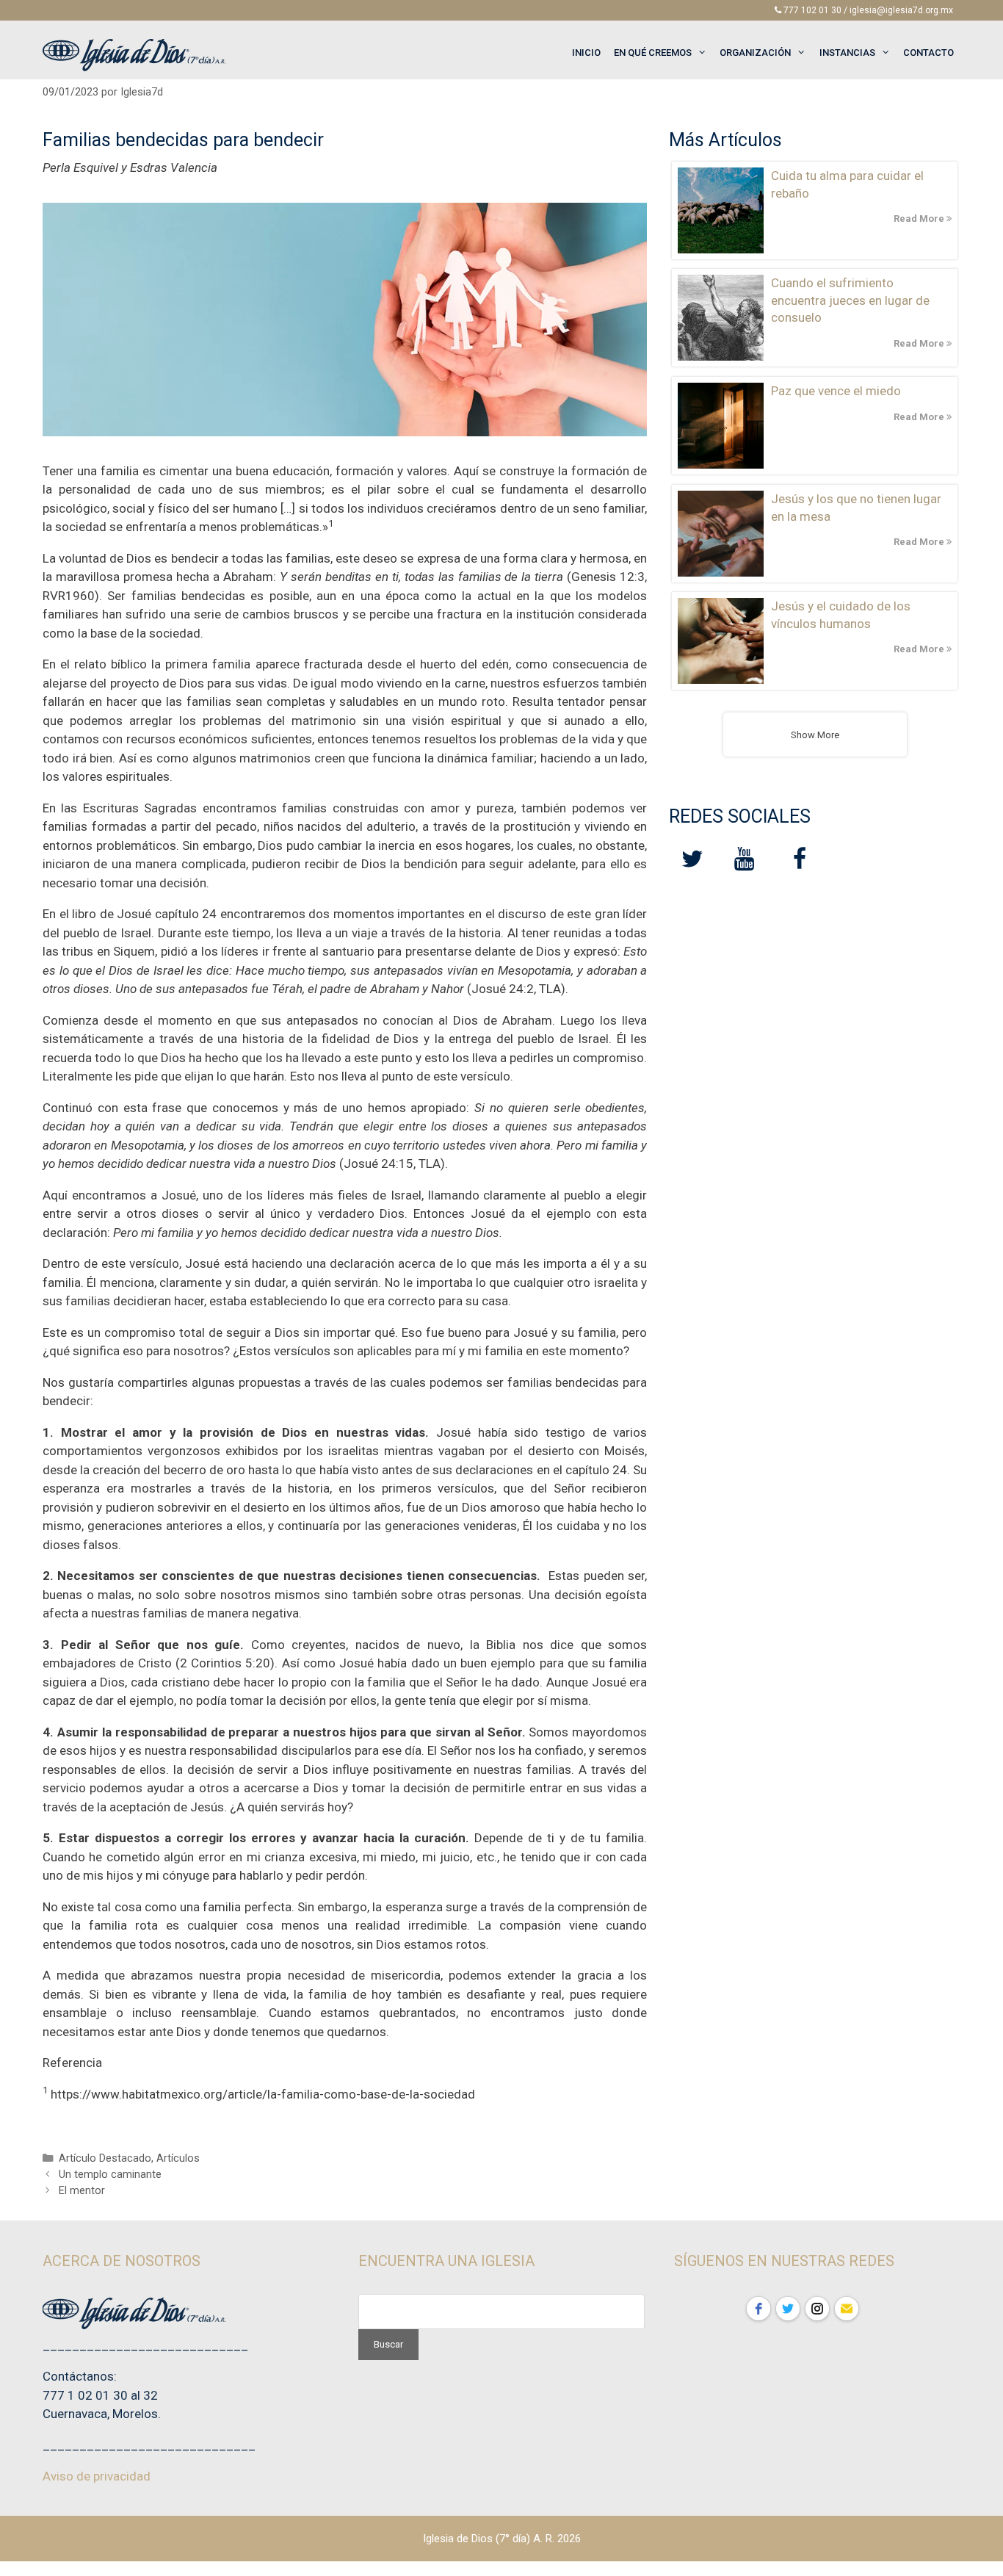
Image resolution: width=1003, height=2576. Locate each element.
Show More (815, 735)
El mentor (82, 2191)
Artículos (178, 2158)
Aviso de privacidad (97, 2476)
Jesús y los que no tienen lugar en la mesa (856, 508)
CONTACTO (928, 53)
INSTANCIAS (847, 53)
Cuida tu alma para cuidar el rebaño (847, 184)
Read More (920, 219)
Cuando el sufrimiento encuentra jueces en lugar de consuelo (850, 300)
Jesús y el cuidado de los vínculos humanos (841, 615)
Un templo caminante (110, 2175)
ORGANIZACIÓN (755, 53)
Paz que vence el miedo (836, 391)
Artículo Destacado (105, 2158)
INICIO (586, 53)
